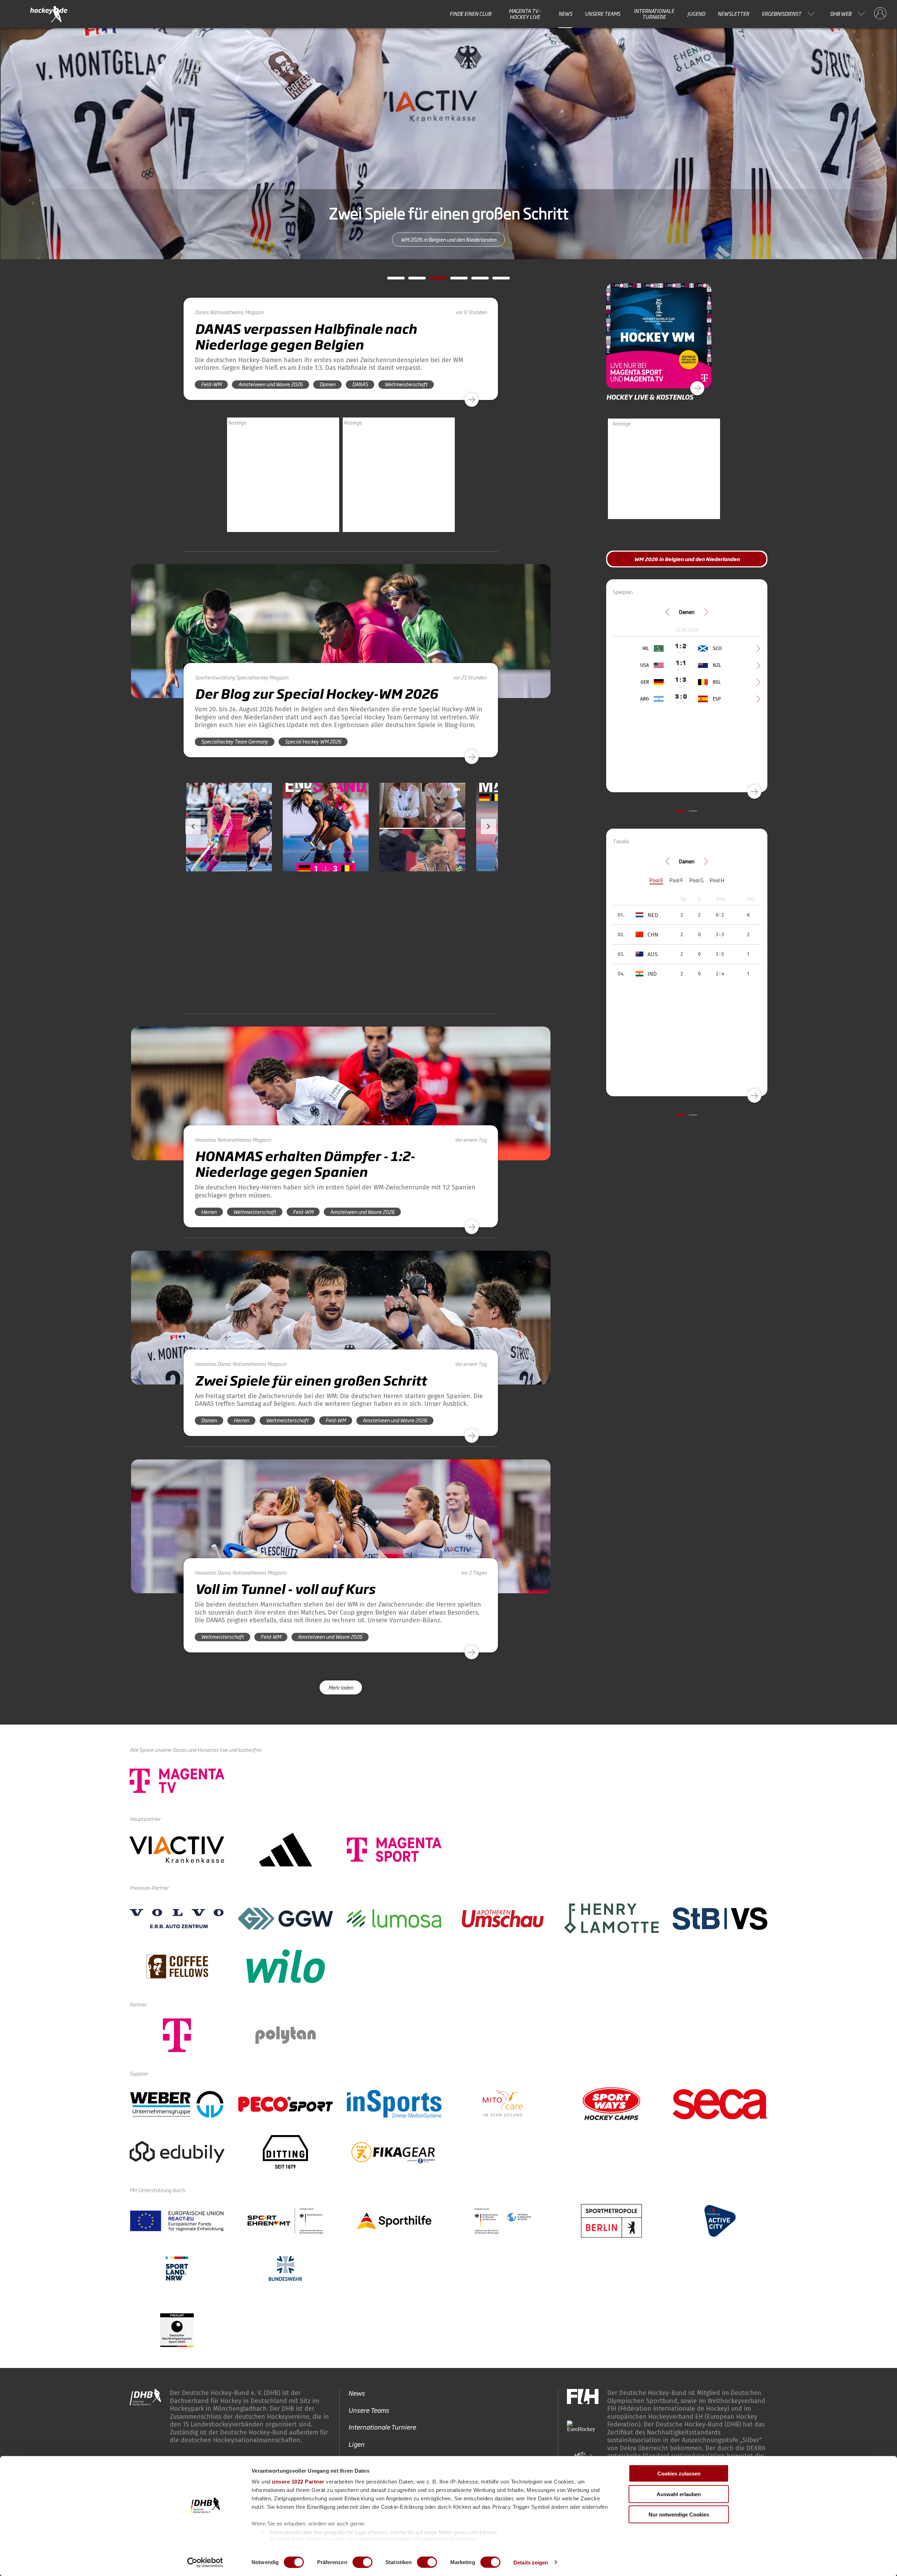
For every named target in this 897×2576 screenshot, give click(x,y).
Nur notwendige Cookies (679, 2515)
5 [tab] (475, 280)
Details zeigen (531, 2562)
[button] (229, 847)
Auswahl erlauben (679, 2494)
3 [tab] (433, 280)
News (565, 14)
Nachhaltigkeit (369, 2376)
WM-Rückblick (449, 239)
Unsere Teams (602, 14)
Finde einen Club (470, 14)
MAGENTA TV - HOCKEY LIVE (525, 14)
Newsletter (733, 14)
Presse (358, 2359)
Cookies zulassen (679, 2474)
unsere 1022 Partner (298, 2482)
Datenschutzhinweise (718, 2400)
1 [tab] (391, 280)
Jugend (696, 14)
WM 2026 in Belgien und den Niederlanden (687, 559)
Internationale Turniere (654, 14)
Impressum (662, 2400)
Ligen (356, 2325)
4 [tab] (454, 280)
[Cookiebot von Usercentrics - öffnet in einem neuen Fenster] (205, 2562)
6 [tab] (496, 280)
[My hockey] (880, 14)
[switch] (362, 2562)
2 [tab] (412, 280)
